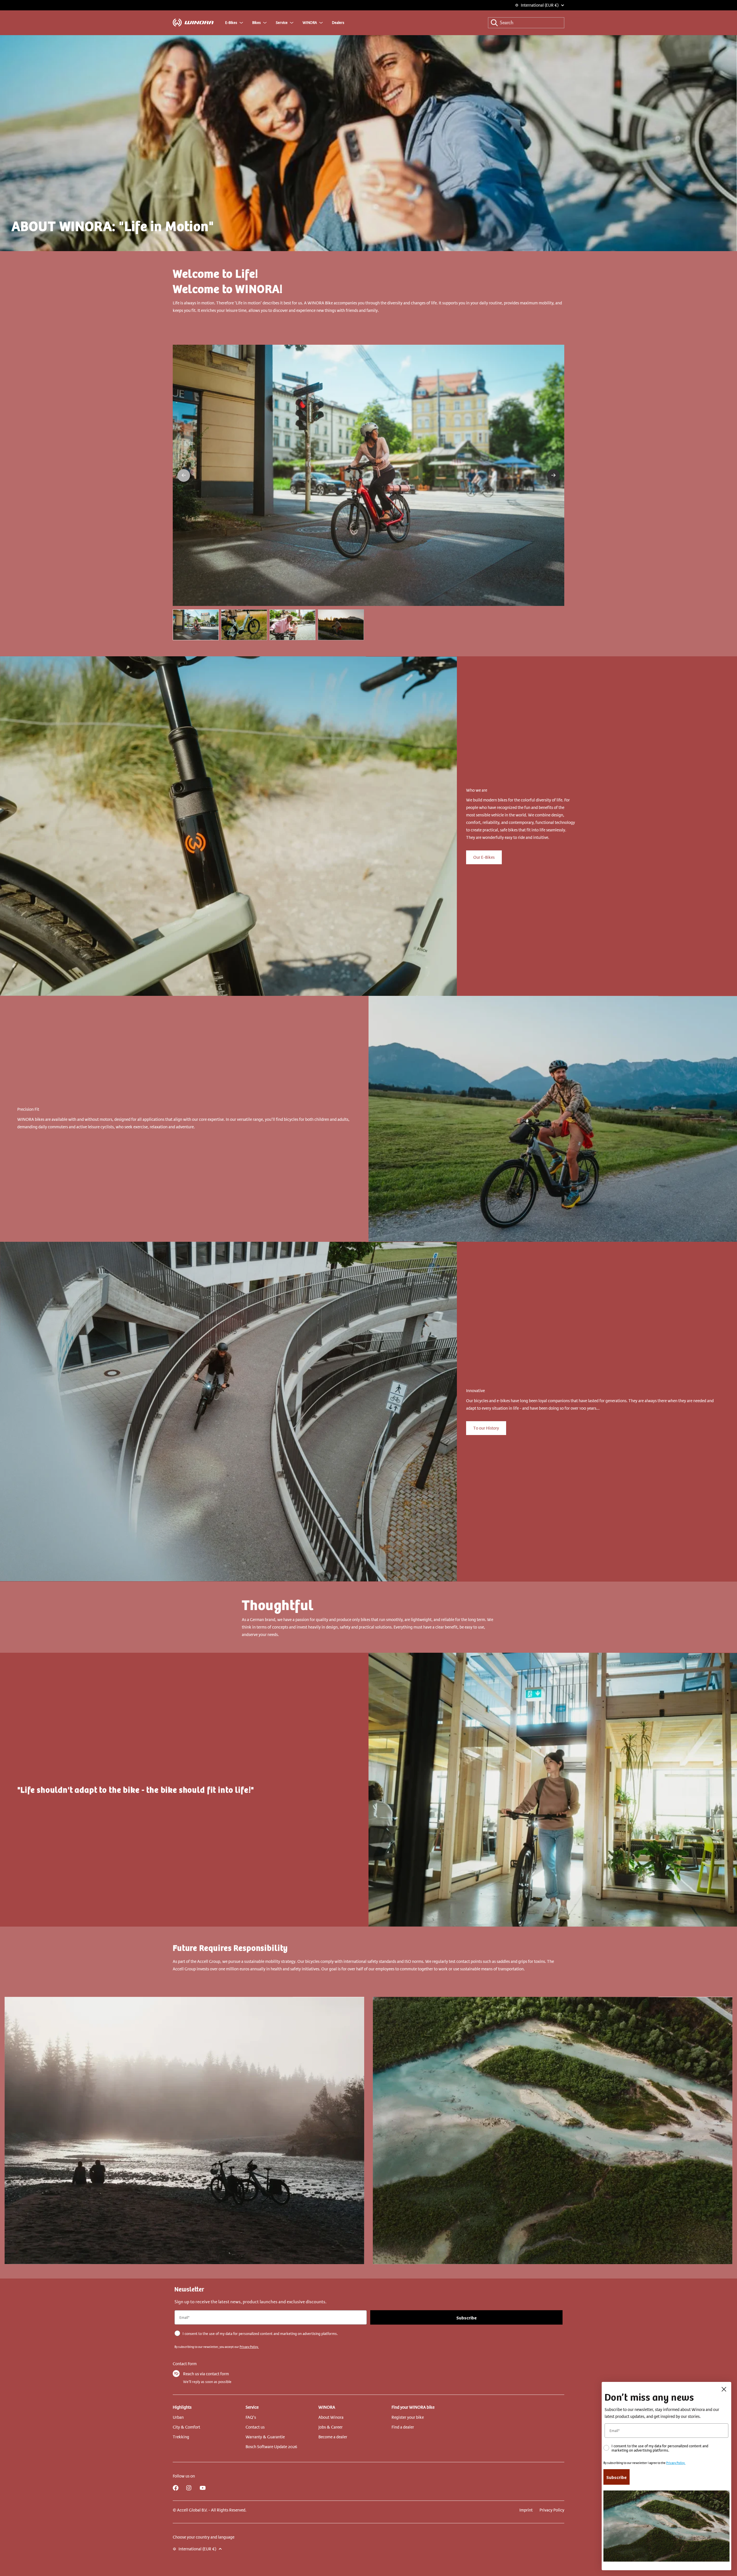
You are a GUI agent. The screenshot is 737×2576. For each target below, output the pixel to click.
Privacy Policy (552, 2510)
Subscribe (467, 2317)
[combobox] (526, 23)
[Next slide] (553, 475)
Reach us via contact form (206, 2374)
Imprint (526, 2510)
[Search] (494, 23)
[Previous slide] (184, 475)
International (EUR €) (540, 5)
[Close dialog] (724, 2389)
